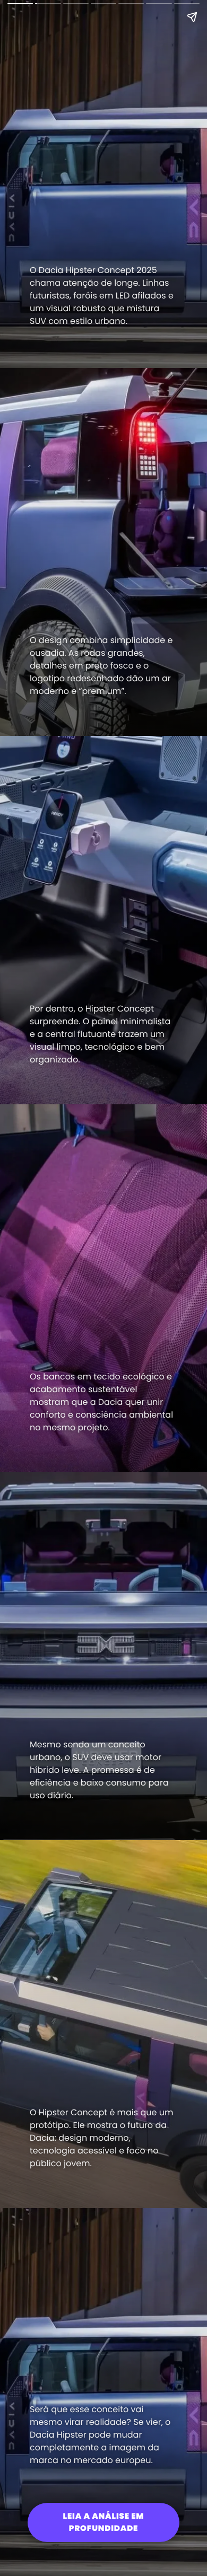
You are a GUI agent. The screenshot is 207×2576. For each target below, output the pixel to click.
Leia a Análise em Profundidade (104, 2522)
